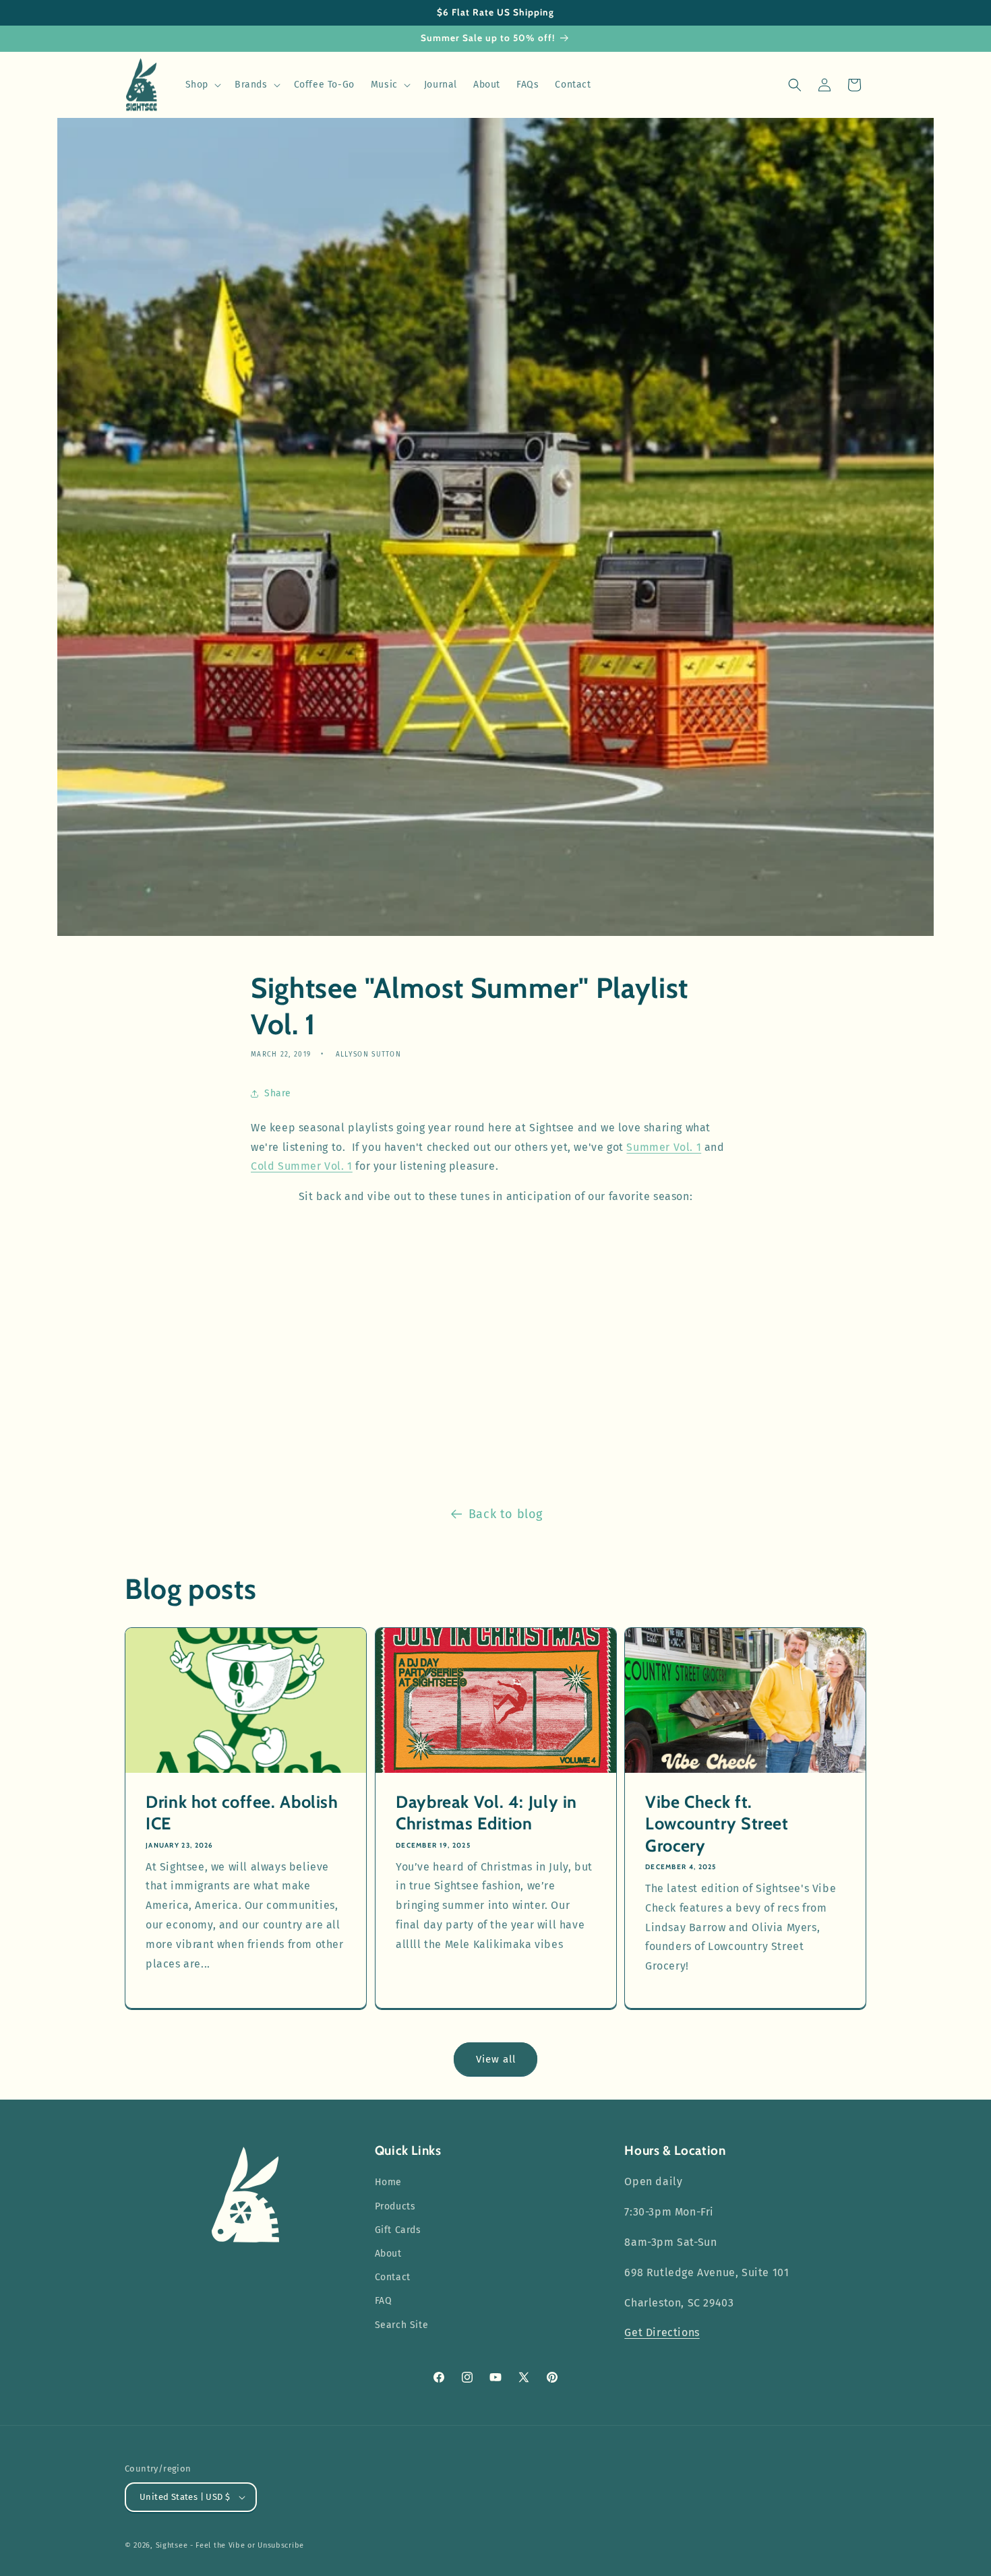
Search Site (402, 2325)
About (388, 2254)
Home (388, 2182)
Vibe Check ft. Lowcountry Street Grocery (717, 1824)
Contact (393, 2277)
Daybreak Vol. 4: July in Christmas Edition (486, 1813)
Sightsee (172, 2545)
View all (496, 2059)
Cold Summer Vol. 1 (302, 1166)
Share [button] (278, 1093)
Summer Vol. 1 (664, 1147)
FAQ (384, 2301)
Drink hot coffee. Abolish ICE (242, 1813)
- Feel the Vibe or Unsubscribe (247, 2545)
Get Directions (662, 2332)
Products (395, 2206)
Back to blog (506, 1514)
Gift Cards (398, 2230)
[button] (202, 85)
